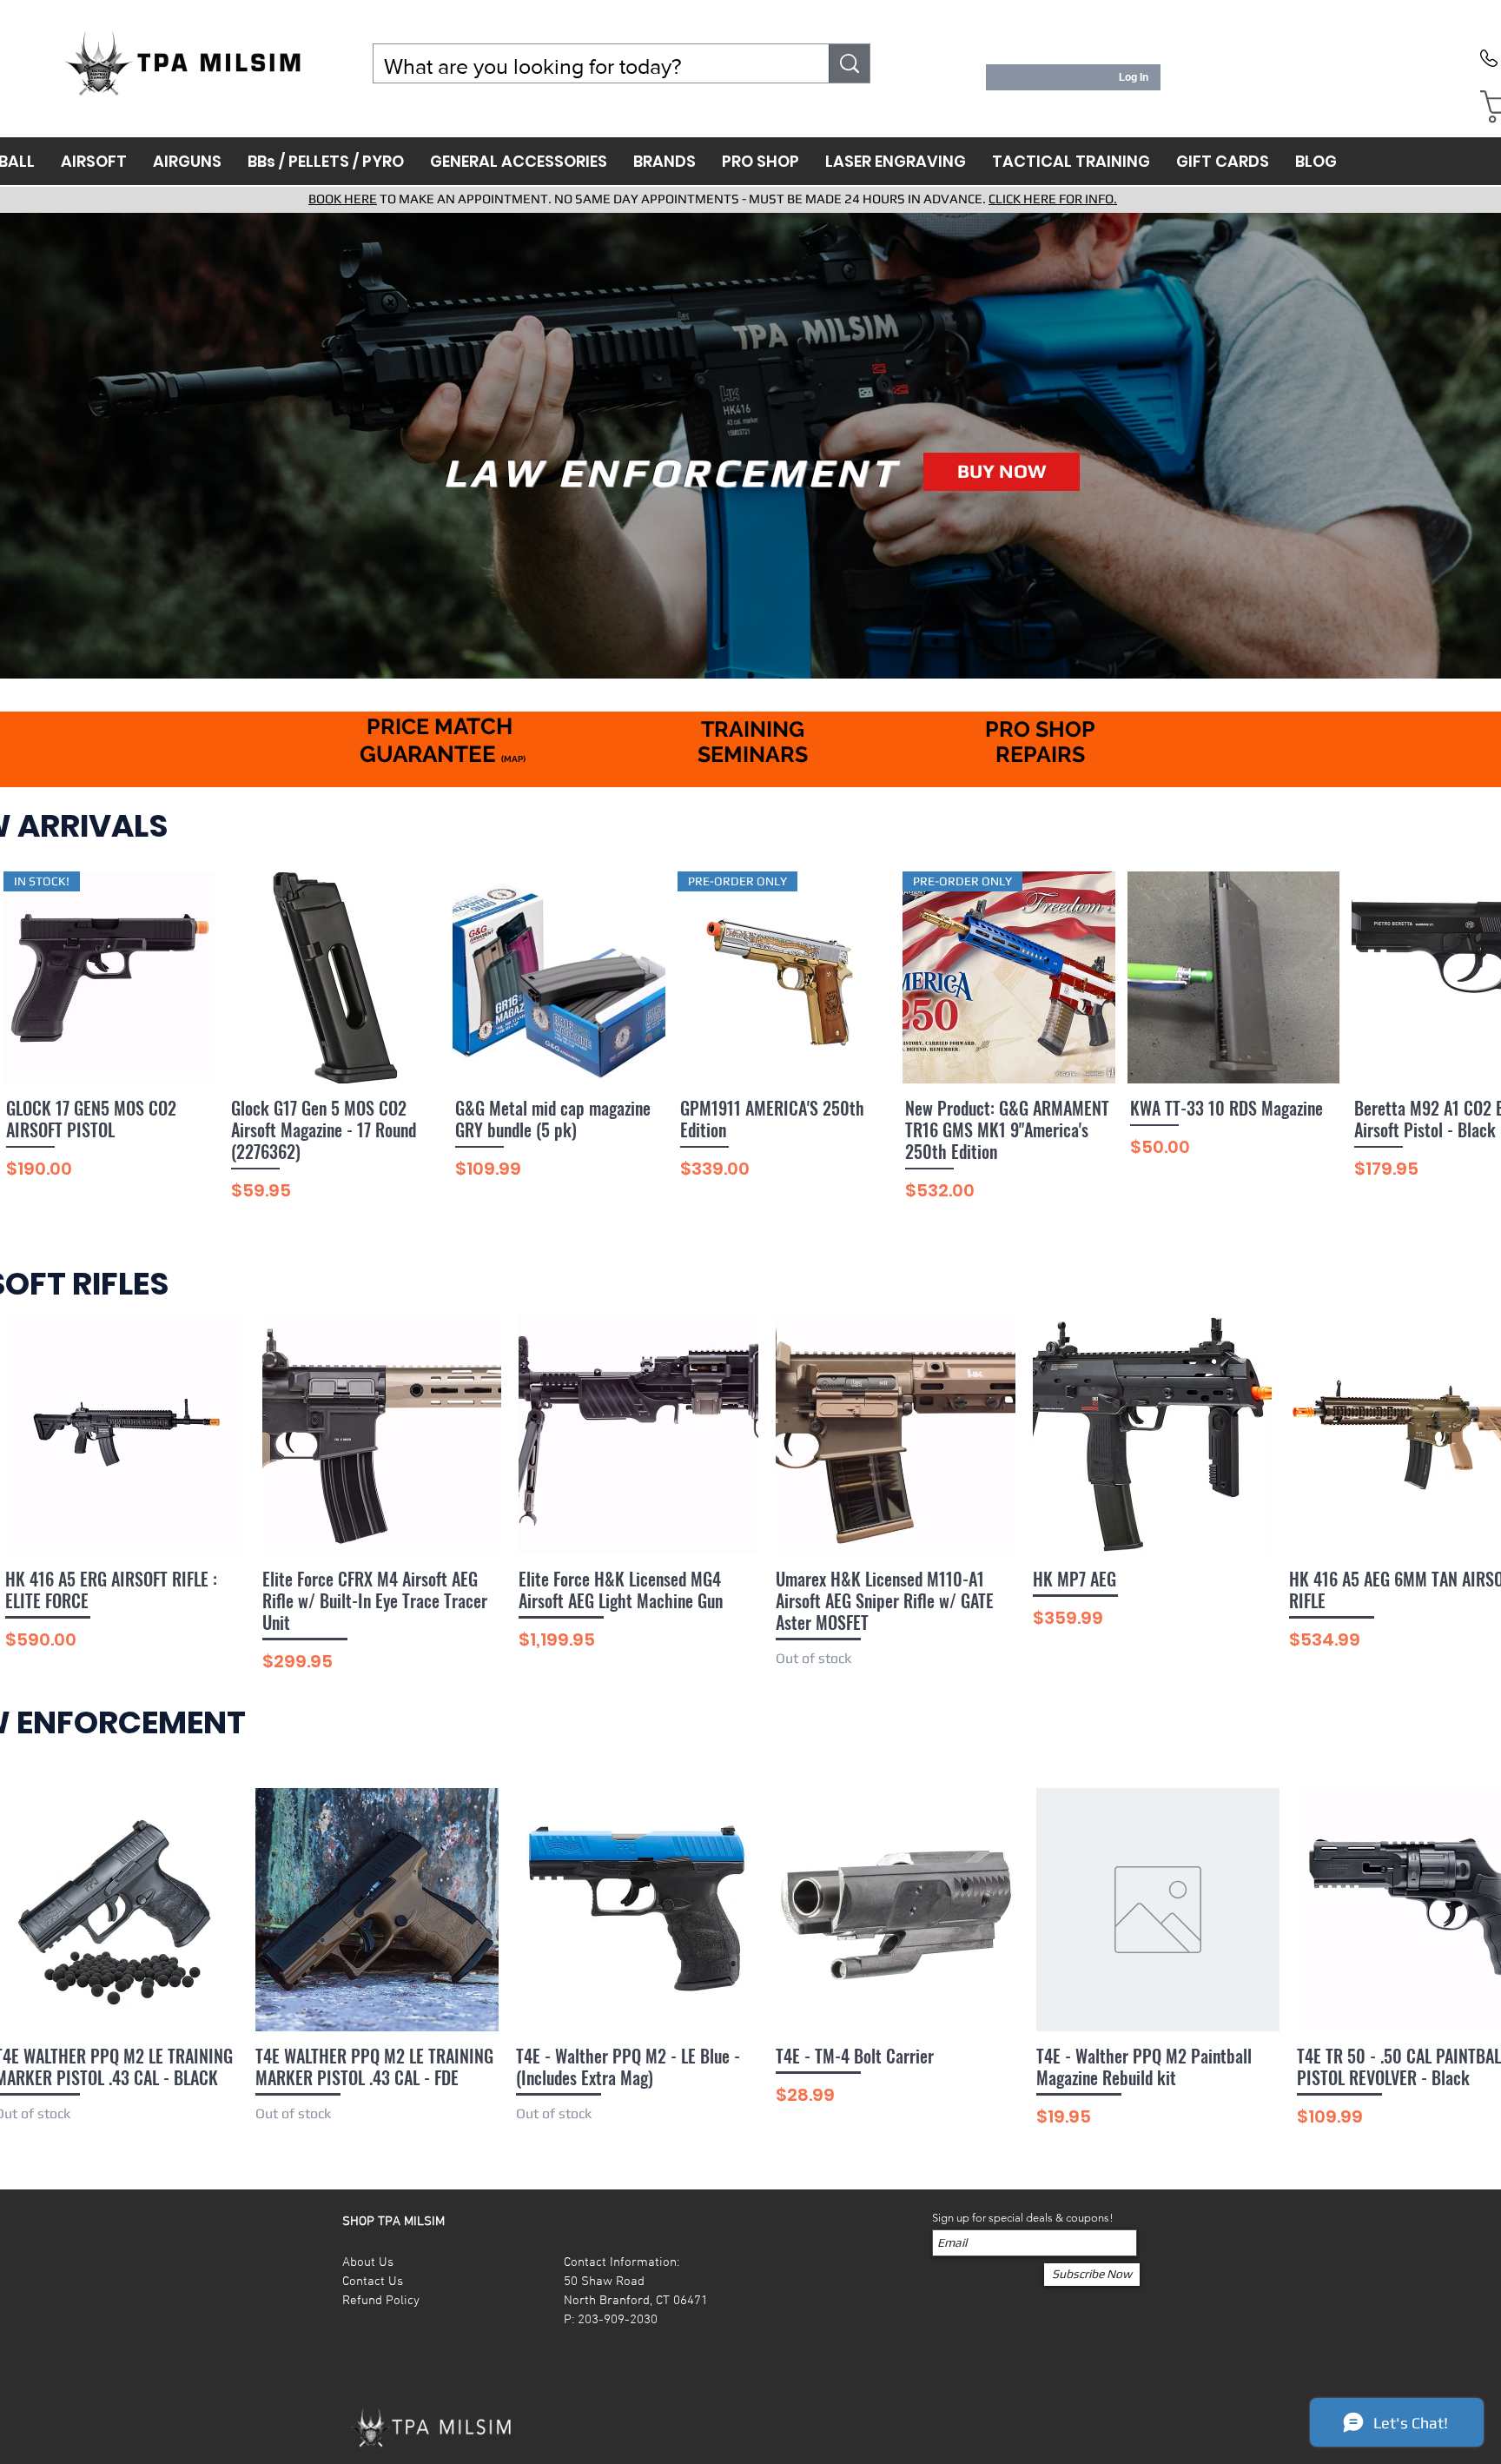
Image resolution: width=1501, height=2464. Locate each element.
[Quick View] (335, 978)
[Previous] (20, 445)
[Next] (1481, 445)
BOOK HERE (343, 199)
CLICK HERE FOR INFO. (1053, 199)
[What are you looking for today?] (850, 63)
